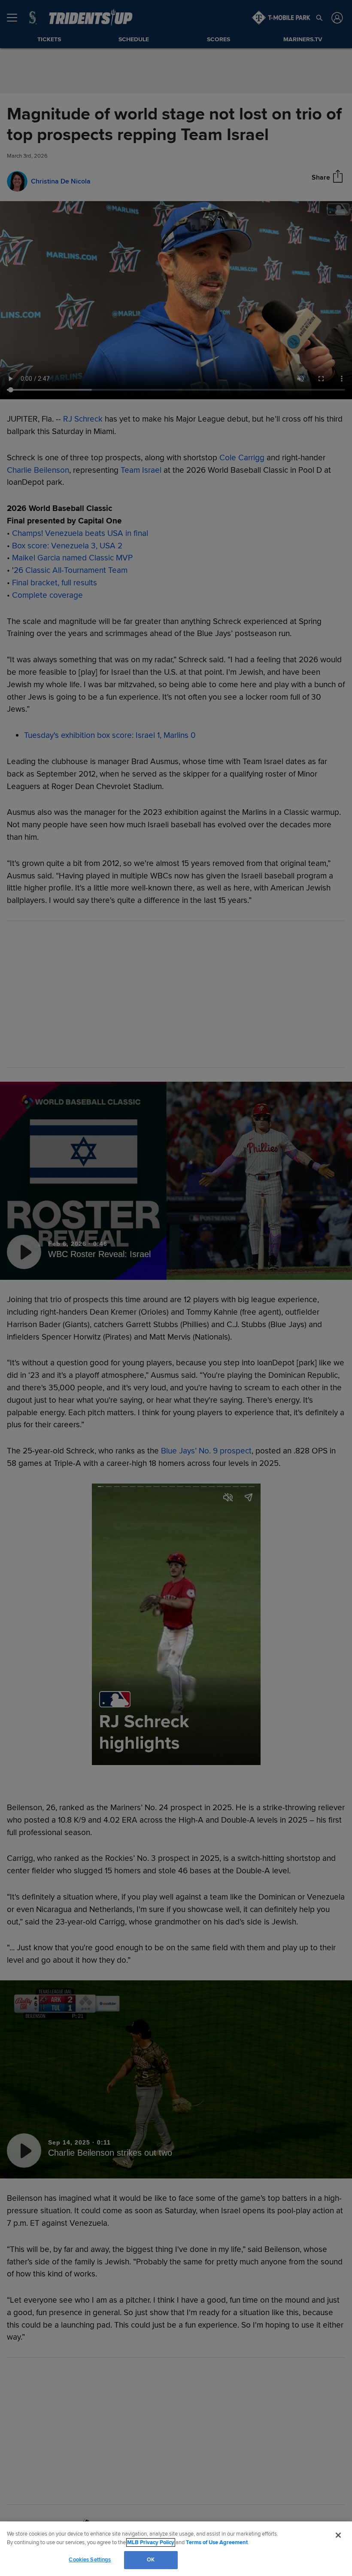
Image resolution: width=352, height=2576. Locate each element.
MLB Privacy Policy (151, 2542)
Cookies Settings (90, 2560)
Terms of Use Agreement (217, 2542)
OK (151, 2560)
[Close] (338, 2535)
